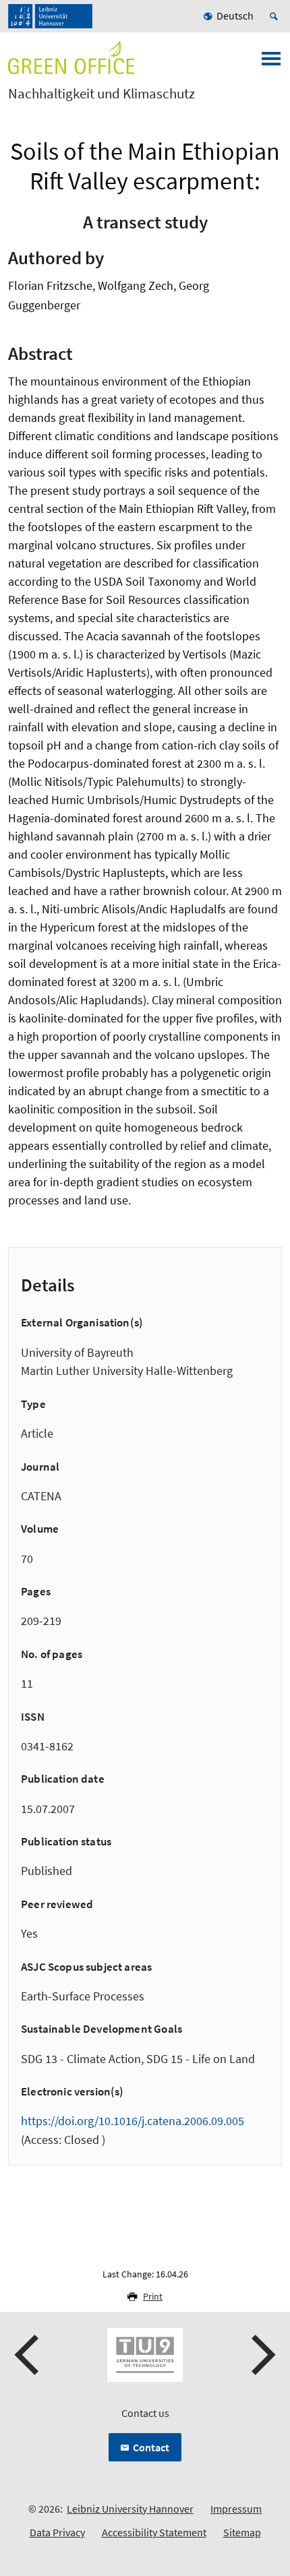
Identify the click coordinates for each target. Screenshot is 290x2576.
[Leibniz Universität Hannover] (50, 16)
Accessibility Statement (154, 2532)
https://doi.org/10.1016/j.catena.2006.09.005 (133, 2121)
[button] (28, 2355)
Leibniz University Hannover (130, 2509)
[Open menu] (271, 63)
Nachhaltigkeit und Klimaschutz (101, 94)
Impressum (236, 2509)
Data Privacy (57, 2532)
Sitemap (242, 2532)
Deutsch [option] (235, 16)
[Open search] (276, 16)
